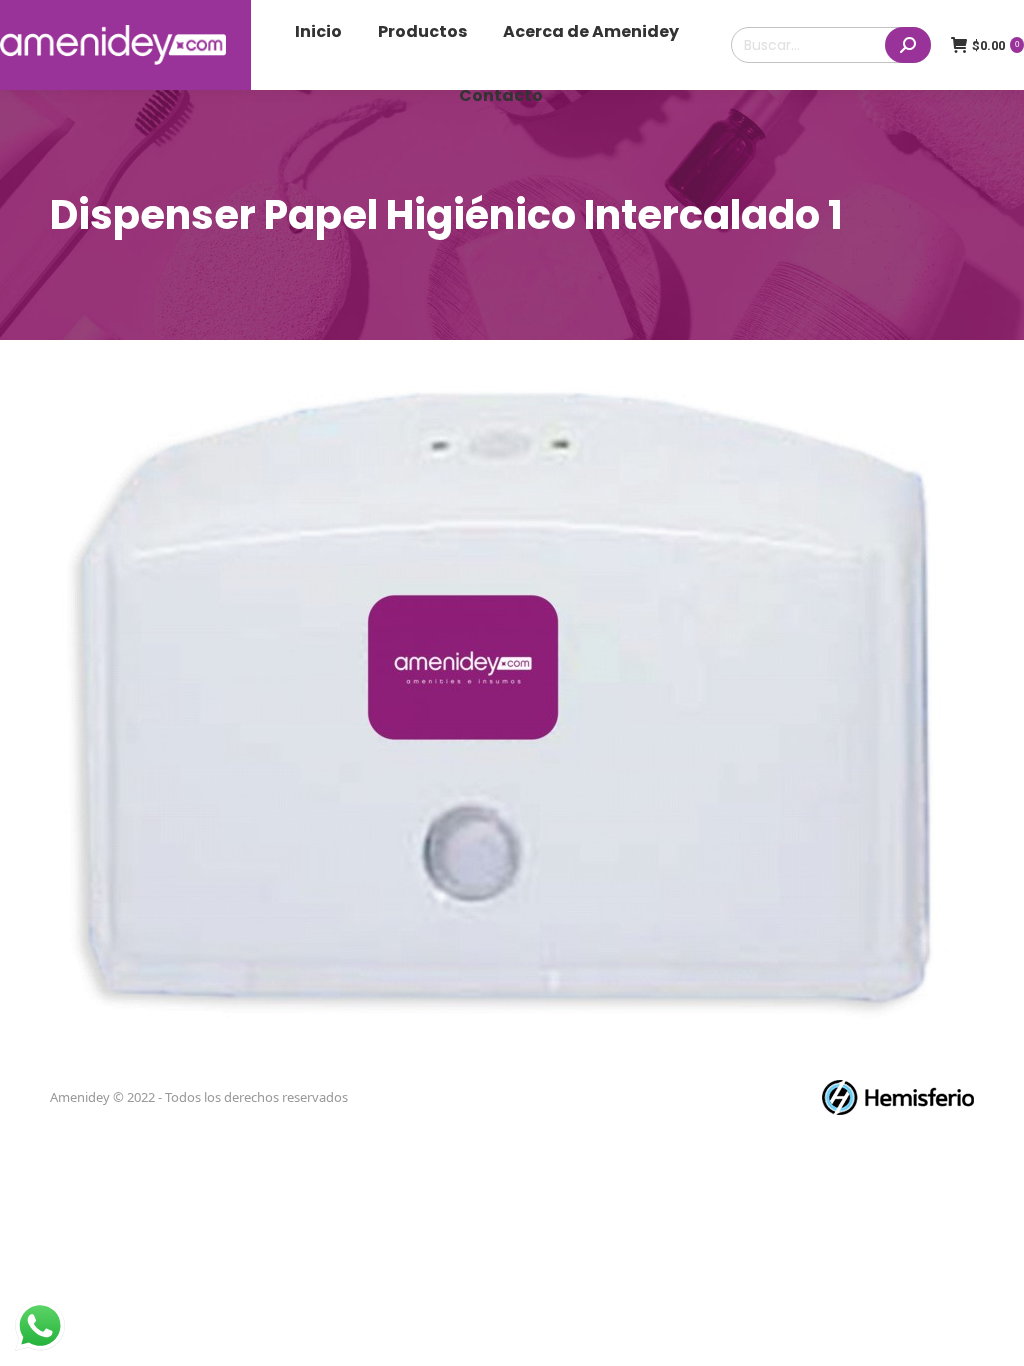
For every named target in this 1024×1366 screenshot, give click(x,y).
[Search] (908, 45)
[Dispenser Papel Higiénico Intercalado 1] (512, 713)
